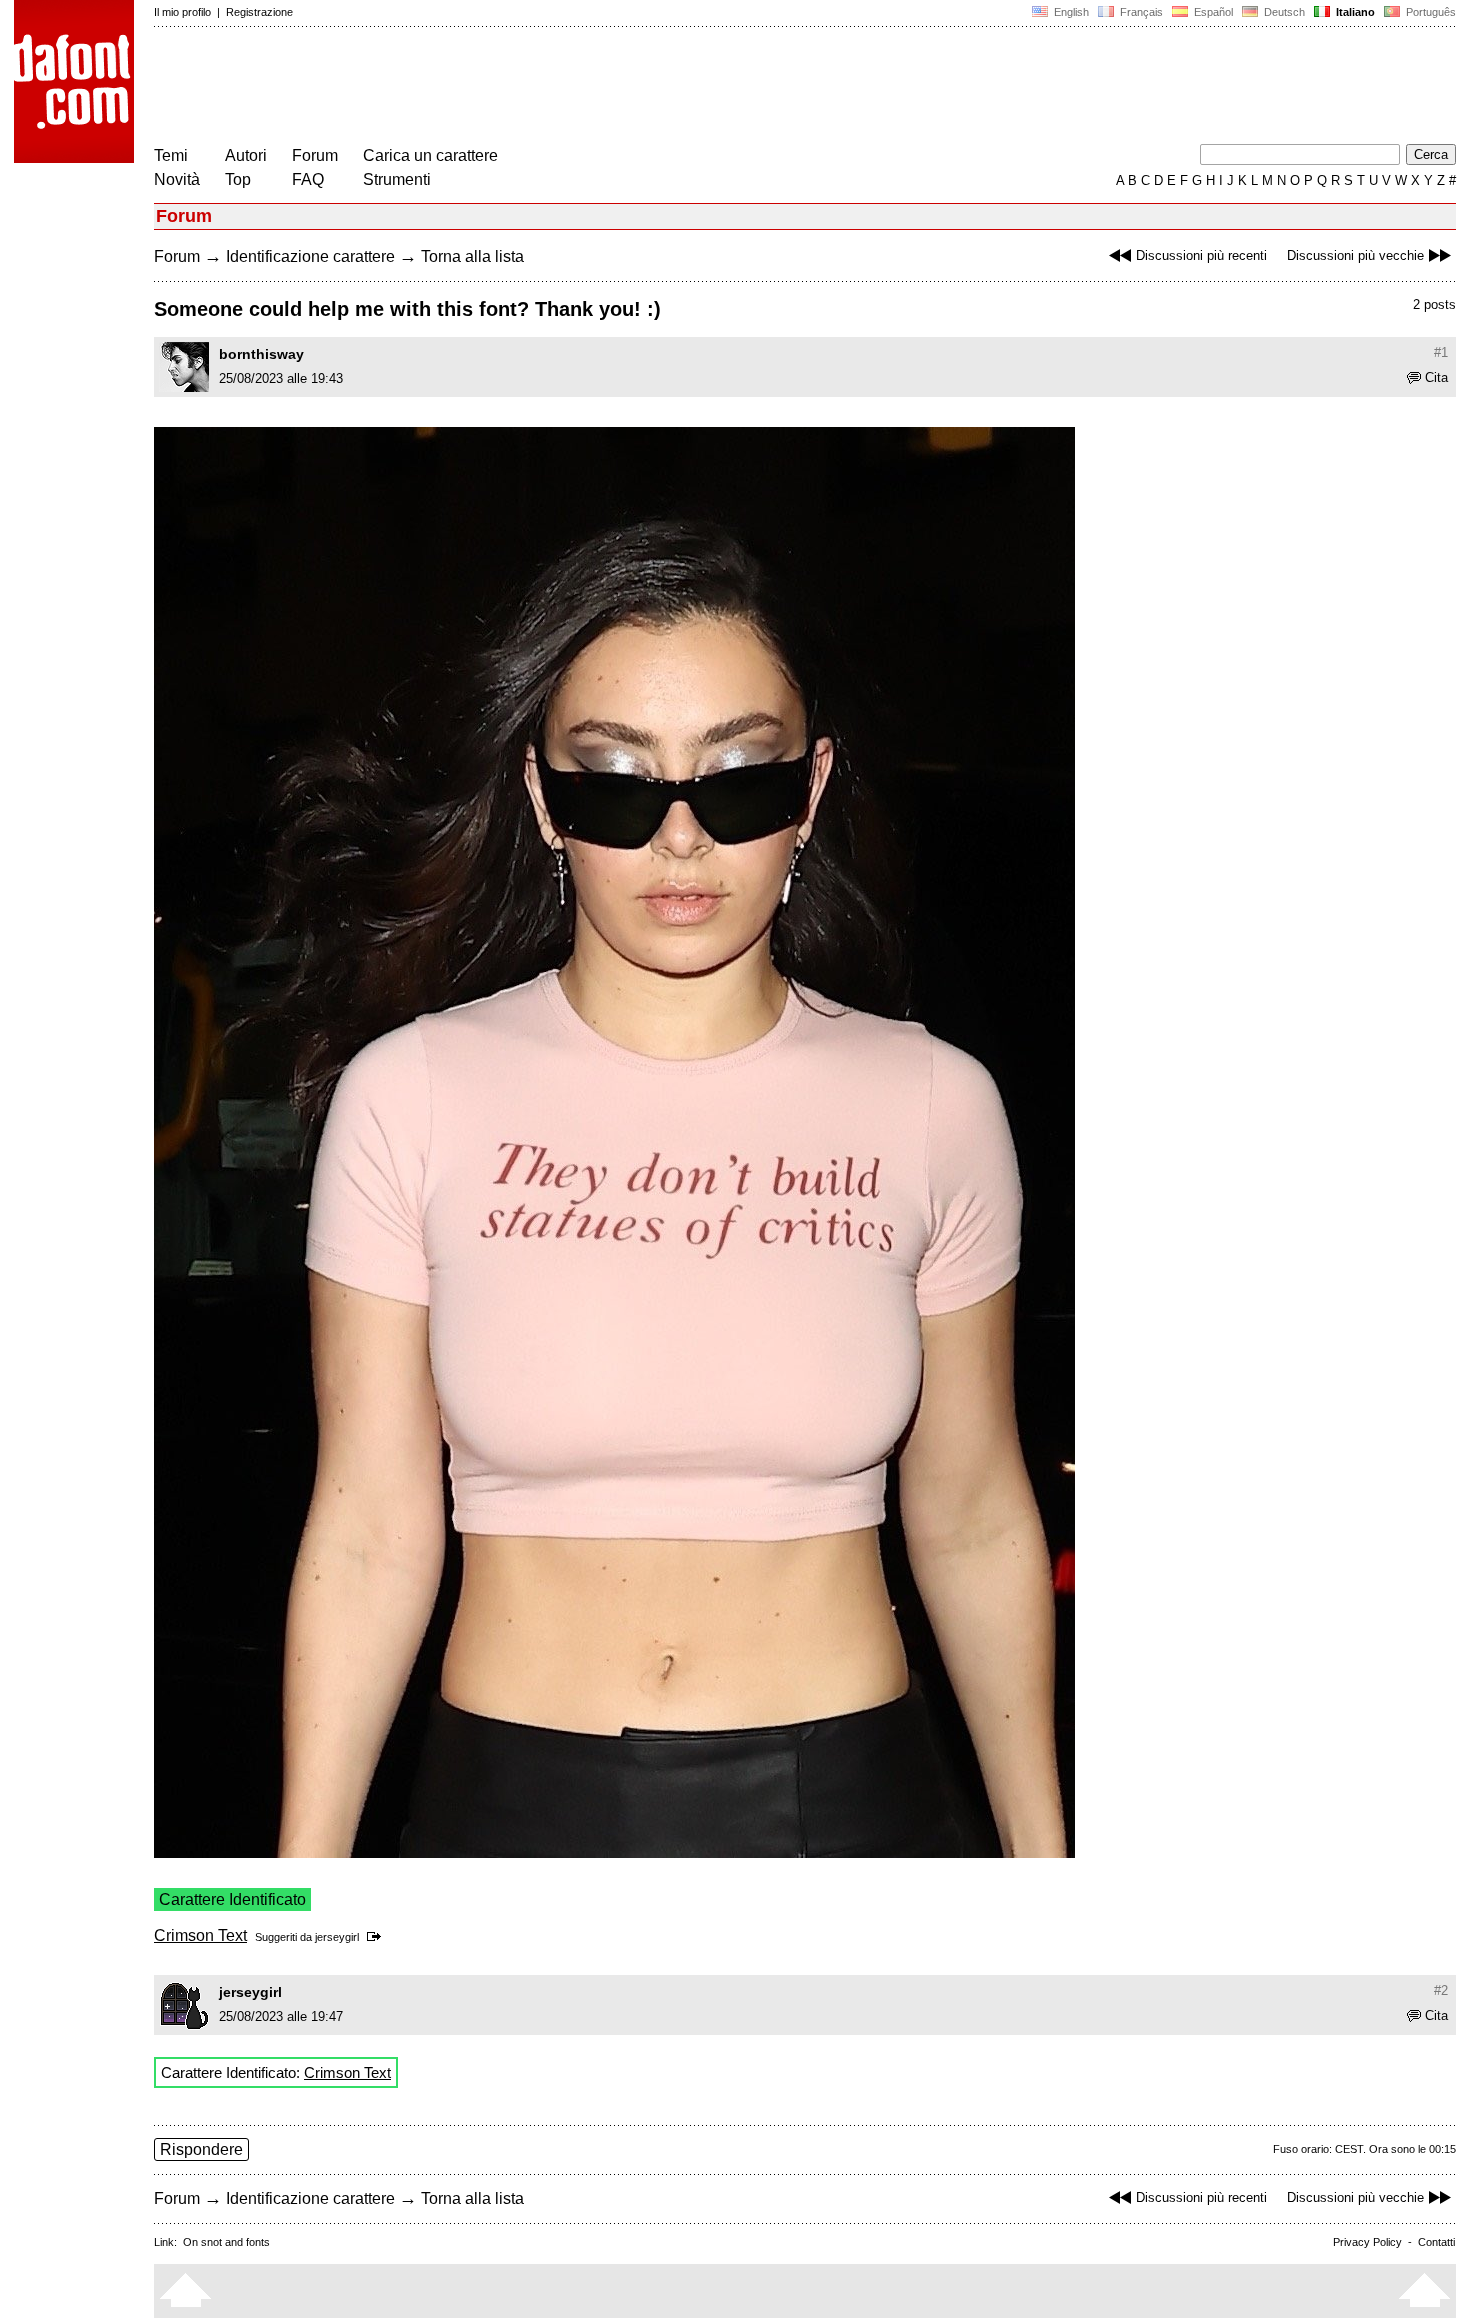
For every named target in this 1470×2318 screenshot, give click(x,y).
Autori (246, 155)
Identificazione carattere (310, 256)
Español (1212, 12)
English (1070, 12)
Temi (171, 155)
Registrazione (259, 12)
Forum (315, 155)
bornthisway (261, 354)
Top (238, 179)
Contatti (1436, 2242)
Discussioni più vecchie (1355, 255)
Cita (1436, 377)
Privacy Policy (1367, 2242)
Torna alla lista (472, 256)
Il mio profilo (182, 12)
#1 (1441, 352)
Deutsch (1283, 12)
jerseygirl (337, 1937)
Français (1140, 12)
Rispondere (201, 2149)
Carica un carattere (430, 155)
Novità (177, 179)
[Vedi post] (377, 1937)
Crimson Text (200, 1935)
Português (1428, 12)
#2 (1441, 1990)
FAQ (308, 179)
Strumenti (397, 179)
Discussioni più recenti (1201, 255)
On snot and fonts (226, 2242)
